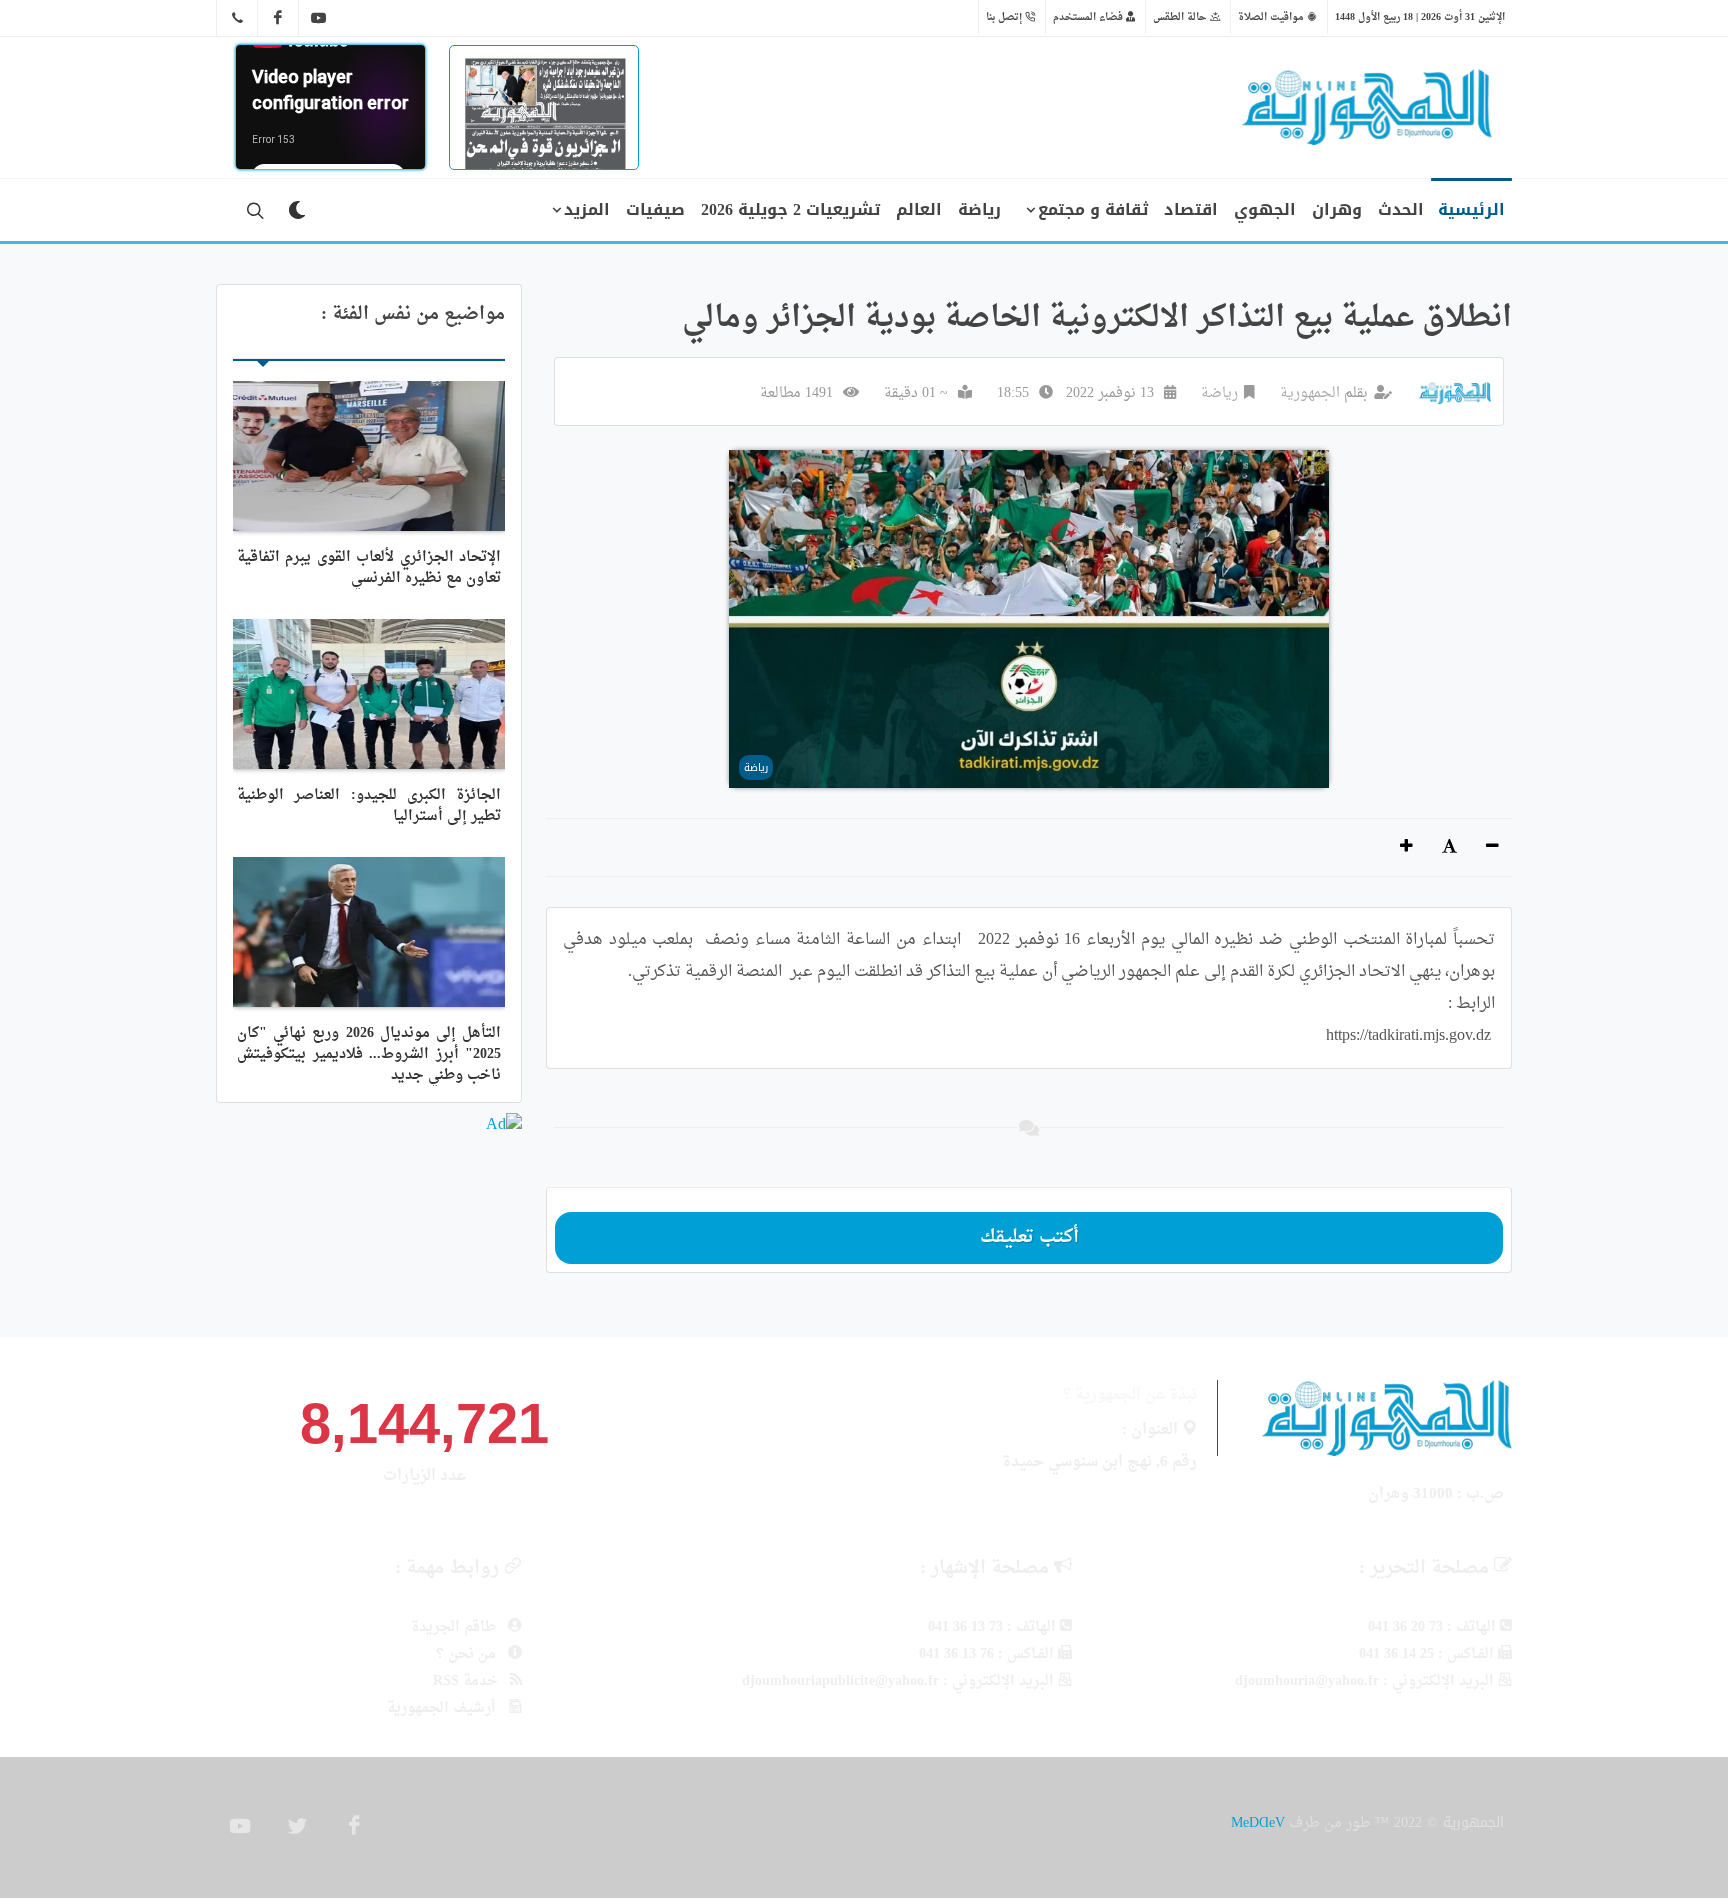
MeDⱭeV (1258, 1822)
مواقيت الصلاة (1272, 17)
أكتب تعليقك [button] (1029, 1237)
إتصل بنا (1005, 17)
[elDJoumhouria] (319, 18)
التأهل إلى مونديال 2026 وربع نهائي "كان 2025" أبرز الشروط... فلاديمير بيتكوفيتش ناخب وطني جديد (369, 1054)
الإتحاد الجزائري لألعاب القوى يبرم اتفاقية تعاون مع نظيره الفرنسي (369, 568)
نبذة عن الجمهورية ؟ (1130, 1395)
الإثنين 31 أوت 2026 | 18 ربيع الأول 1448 (1420, 17)
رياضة (1219, 393)
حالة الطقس (1181, 17)
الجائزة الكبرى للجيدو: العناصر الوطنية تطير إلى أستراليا (369, 806)
